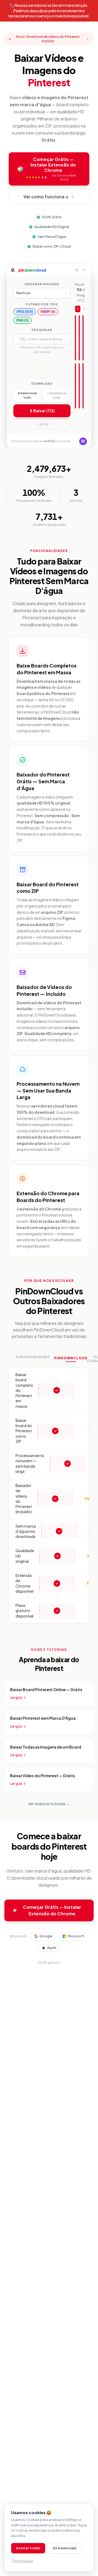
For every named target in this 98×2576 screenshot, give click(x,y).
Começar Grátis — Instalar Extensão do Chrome (52, 1910)
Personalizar (23, 2561)
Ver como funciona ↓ (46, 197)
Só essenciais (65, 2548)
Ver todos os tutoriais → (49, 1804)
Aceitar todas (28, 2548)
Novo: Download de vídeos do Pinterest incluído (48, 39)
